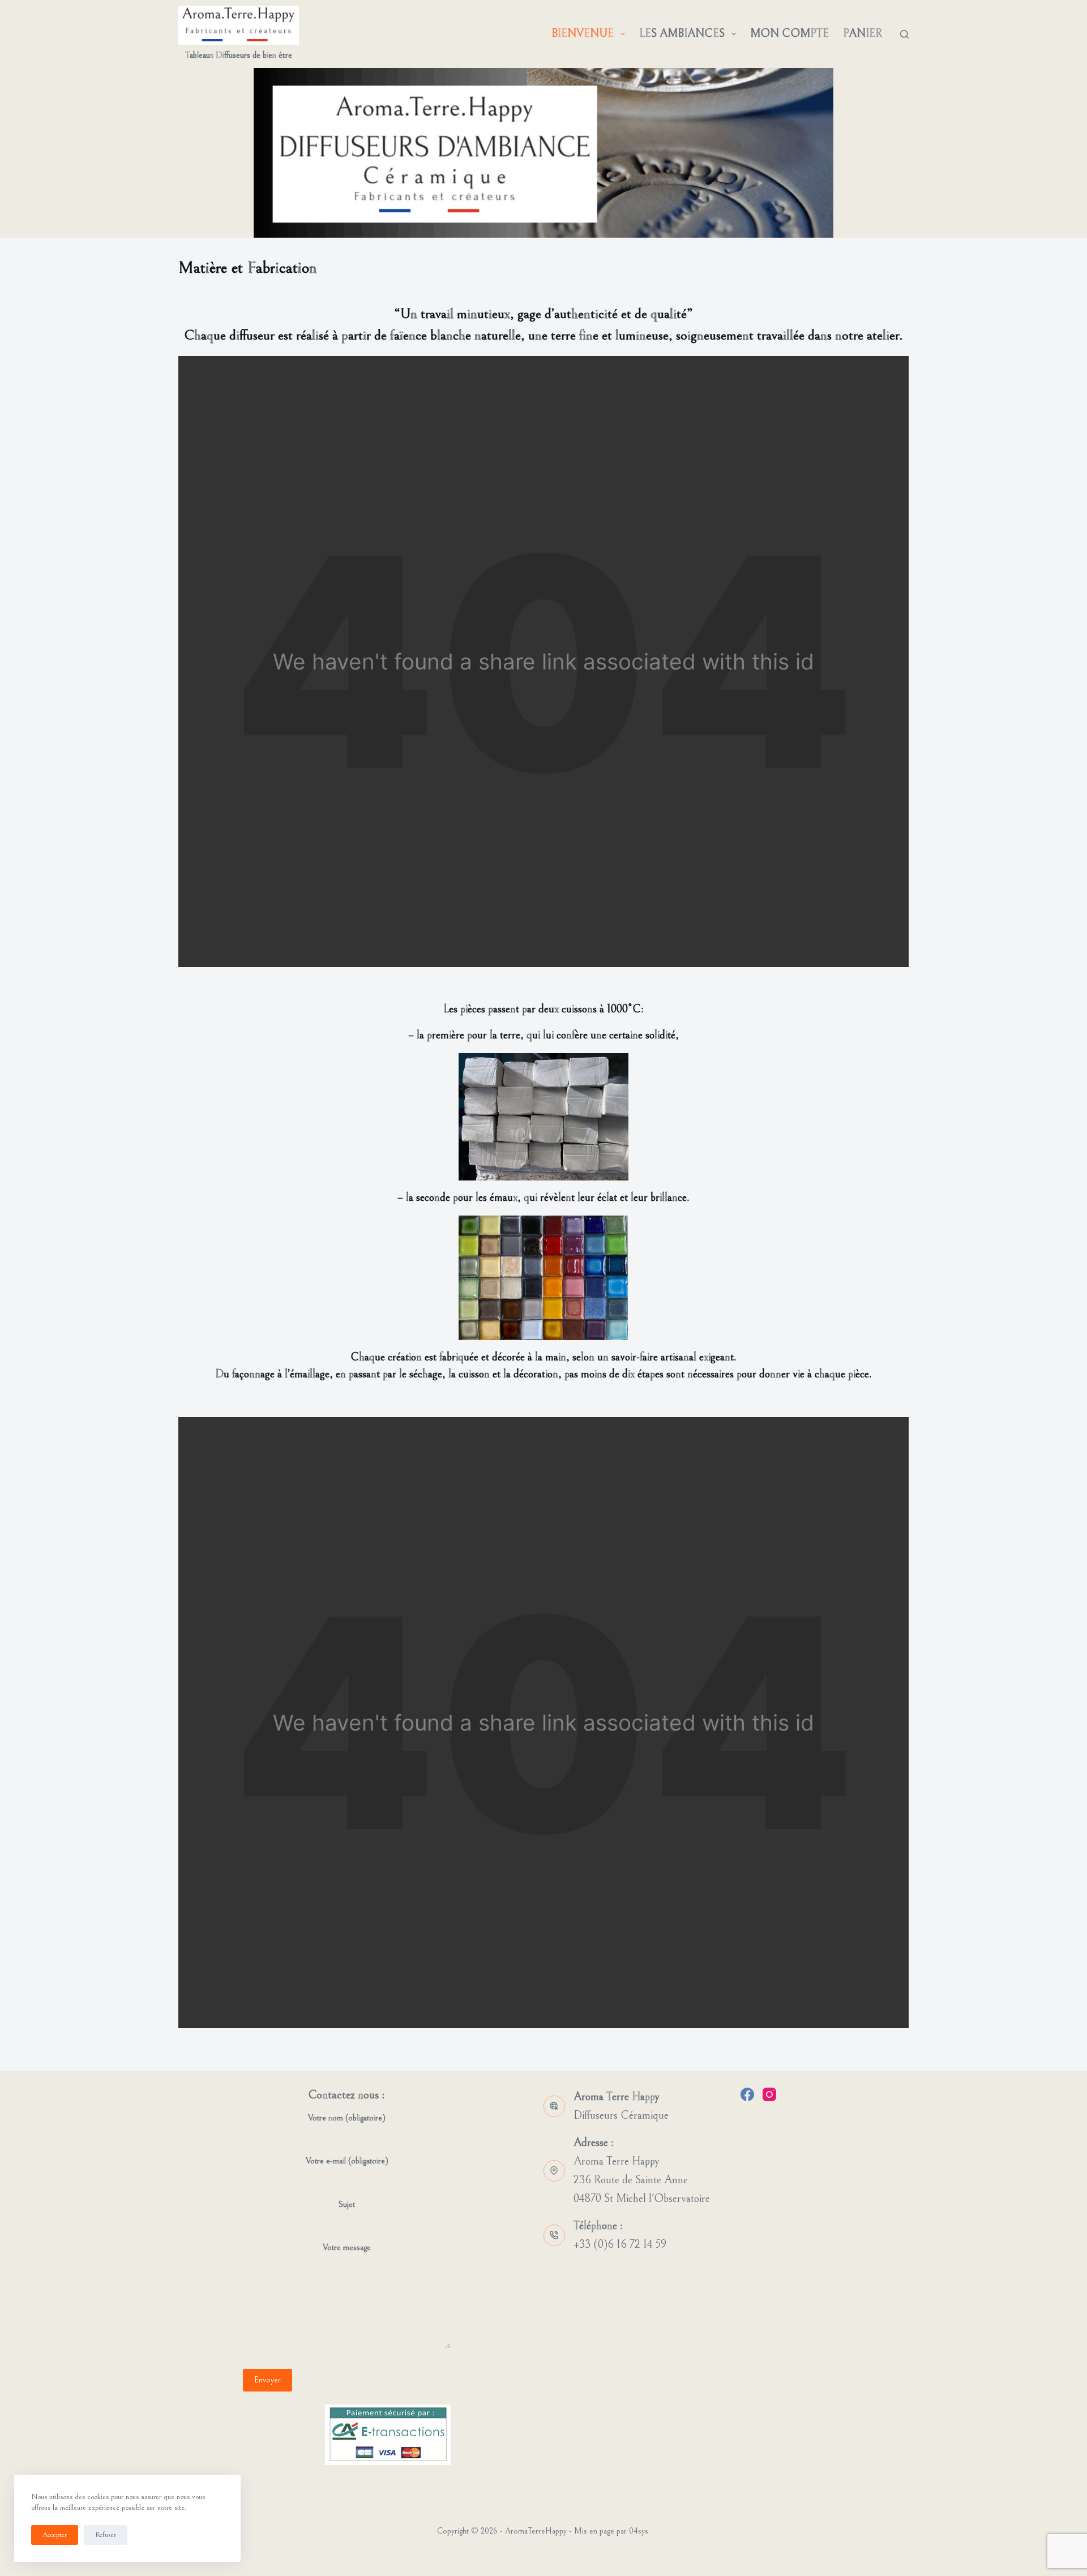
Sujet (347, 2204)
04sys (639, 2531)
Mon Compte (789, 34)
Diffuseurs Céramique (621, 2116)
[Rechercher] (904, 34)
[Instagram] (769, 2094)
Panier (863, 34)
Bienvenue (583, 34)
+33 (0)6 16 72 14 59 (620, 2245)
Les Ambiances (682, 34)
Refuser (106, 2535)
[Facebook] (747, 2094)
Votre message (347, 2247)
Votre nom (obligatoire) (347, 2118)
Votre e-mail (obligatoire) (347, 2161)
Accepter (55, 2535)
